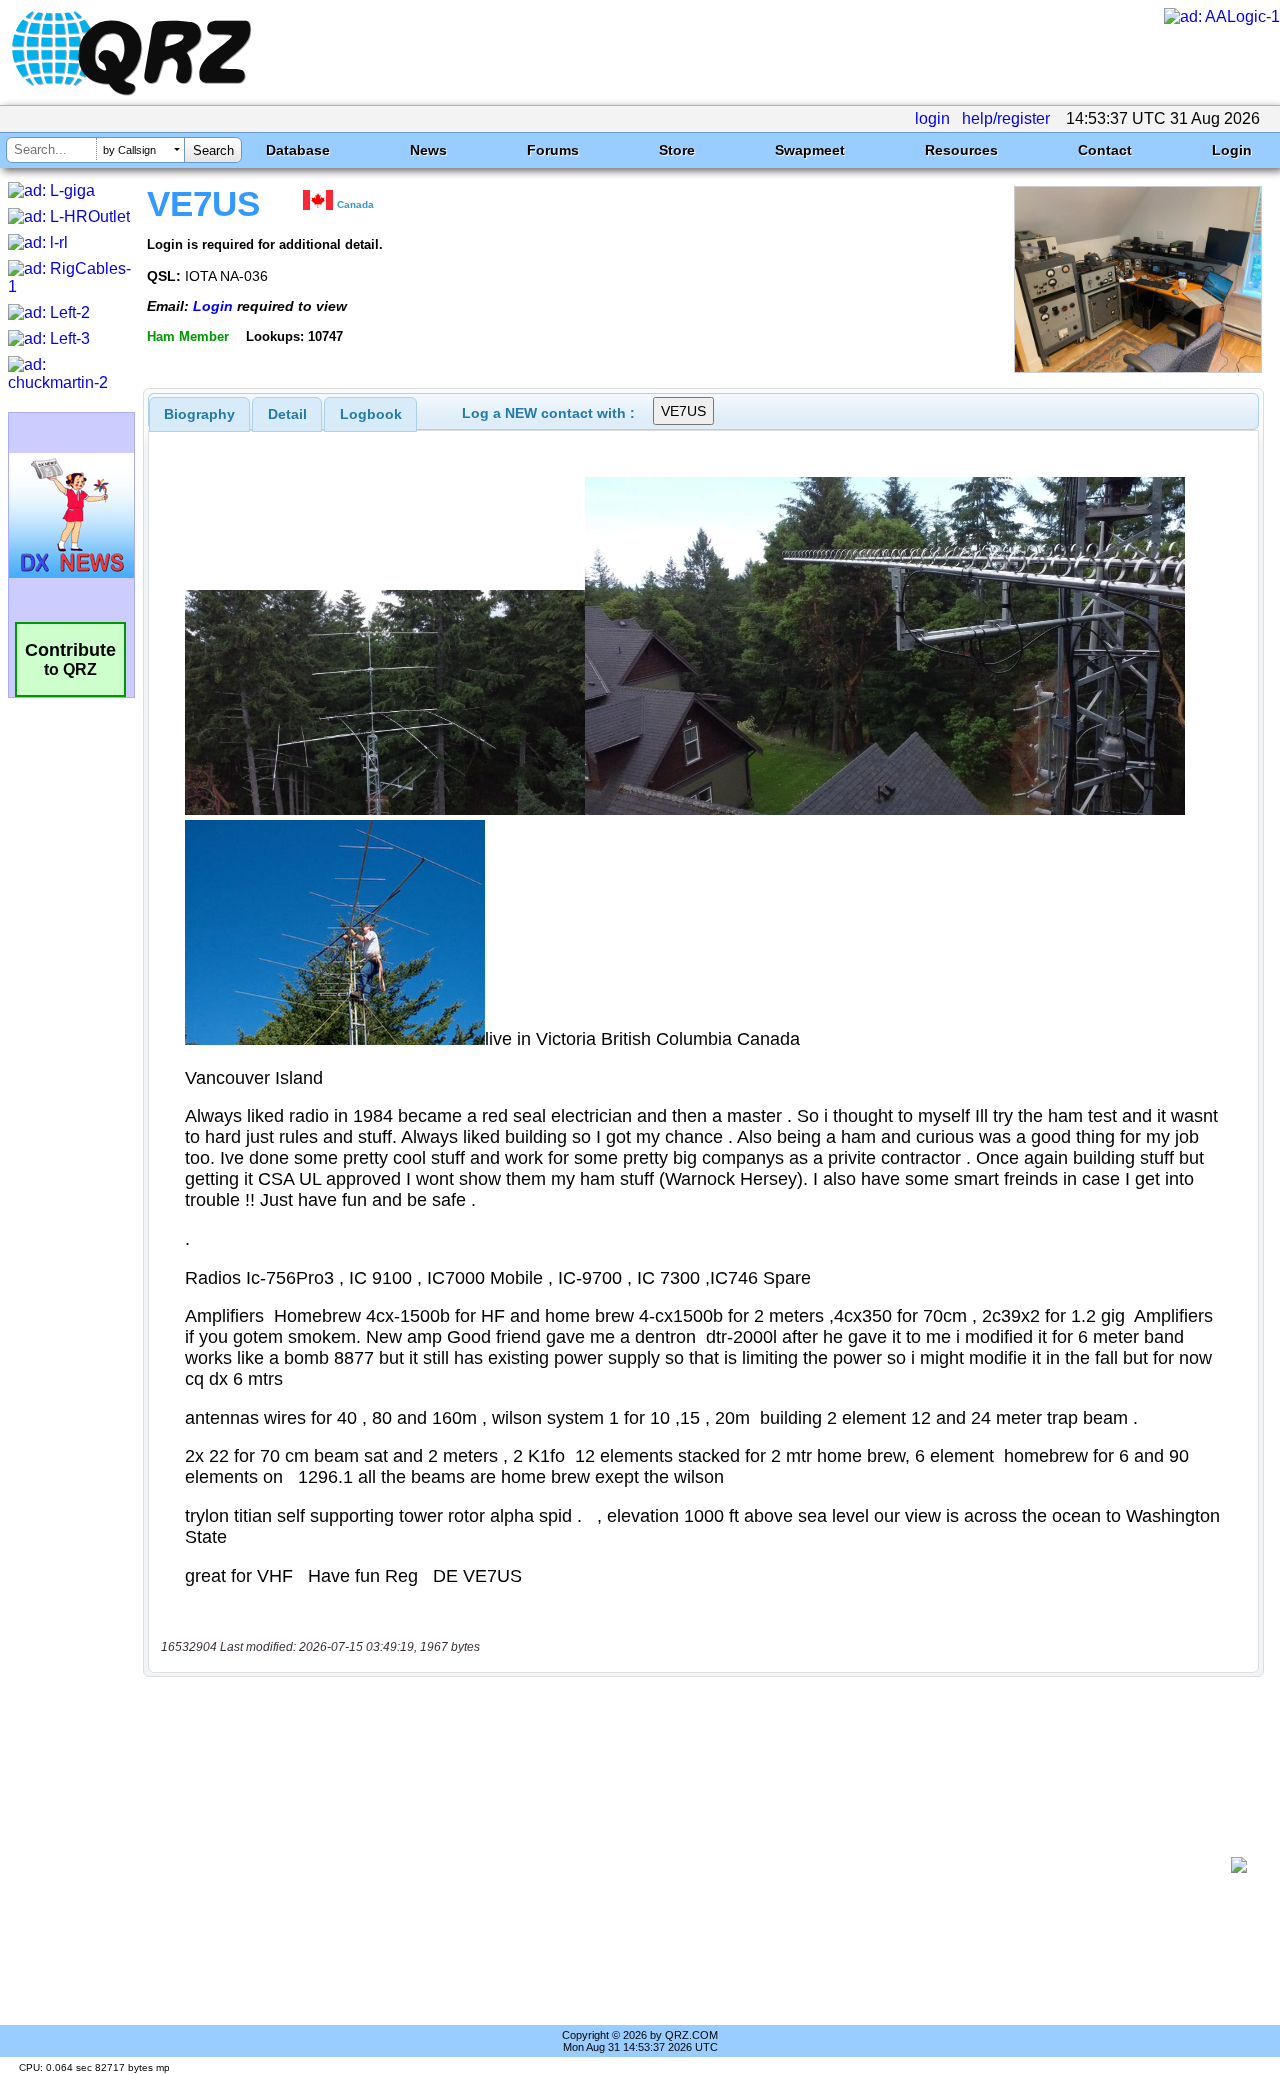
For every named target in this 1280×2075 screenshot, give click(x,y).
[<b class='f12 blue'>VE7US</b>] (1138, 367)
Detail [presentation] (287, 414)
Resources (961, 150)
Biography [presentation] (199, 414)
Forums (553, 150)
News (428, 150)
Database (298, 150)
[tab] (199, 414)
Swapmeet (810, 150)
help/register (1006, 118)
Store (677, 150)
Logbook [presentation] (371, 414)
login (932, 118)
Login (1232, 150)
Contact (1105, 150)
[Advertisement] (695, 1865)
